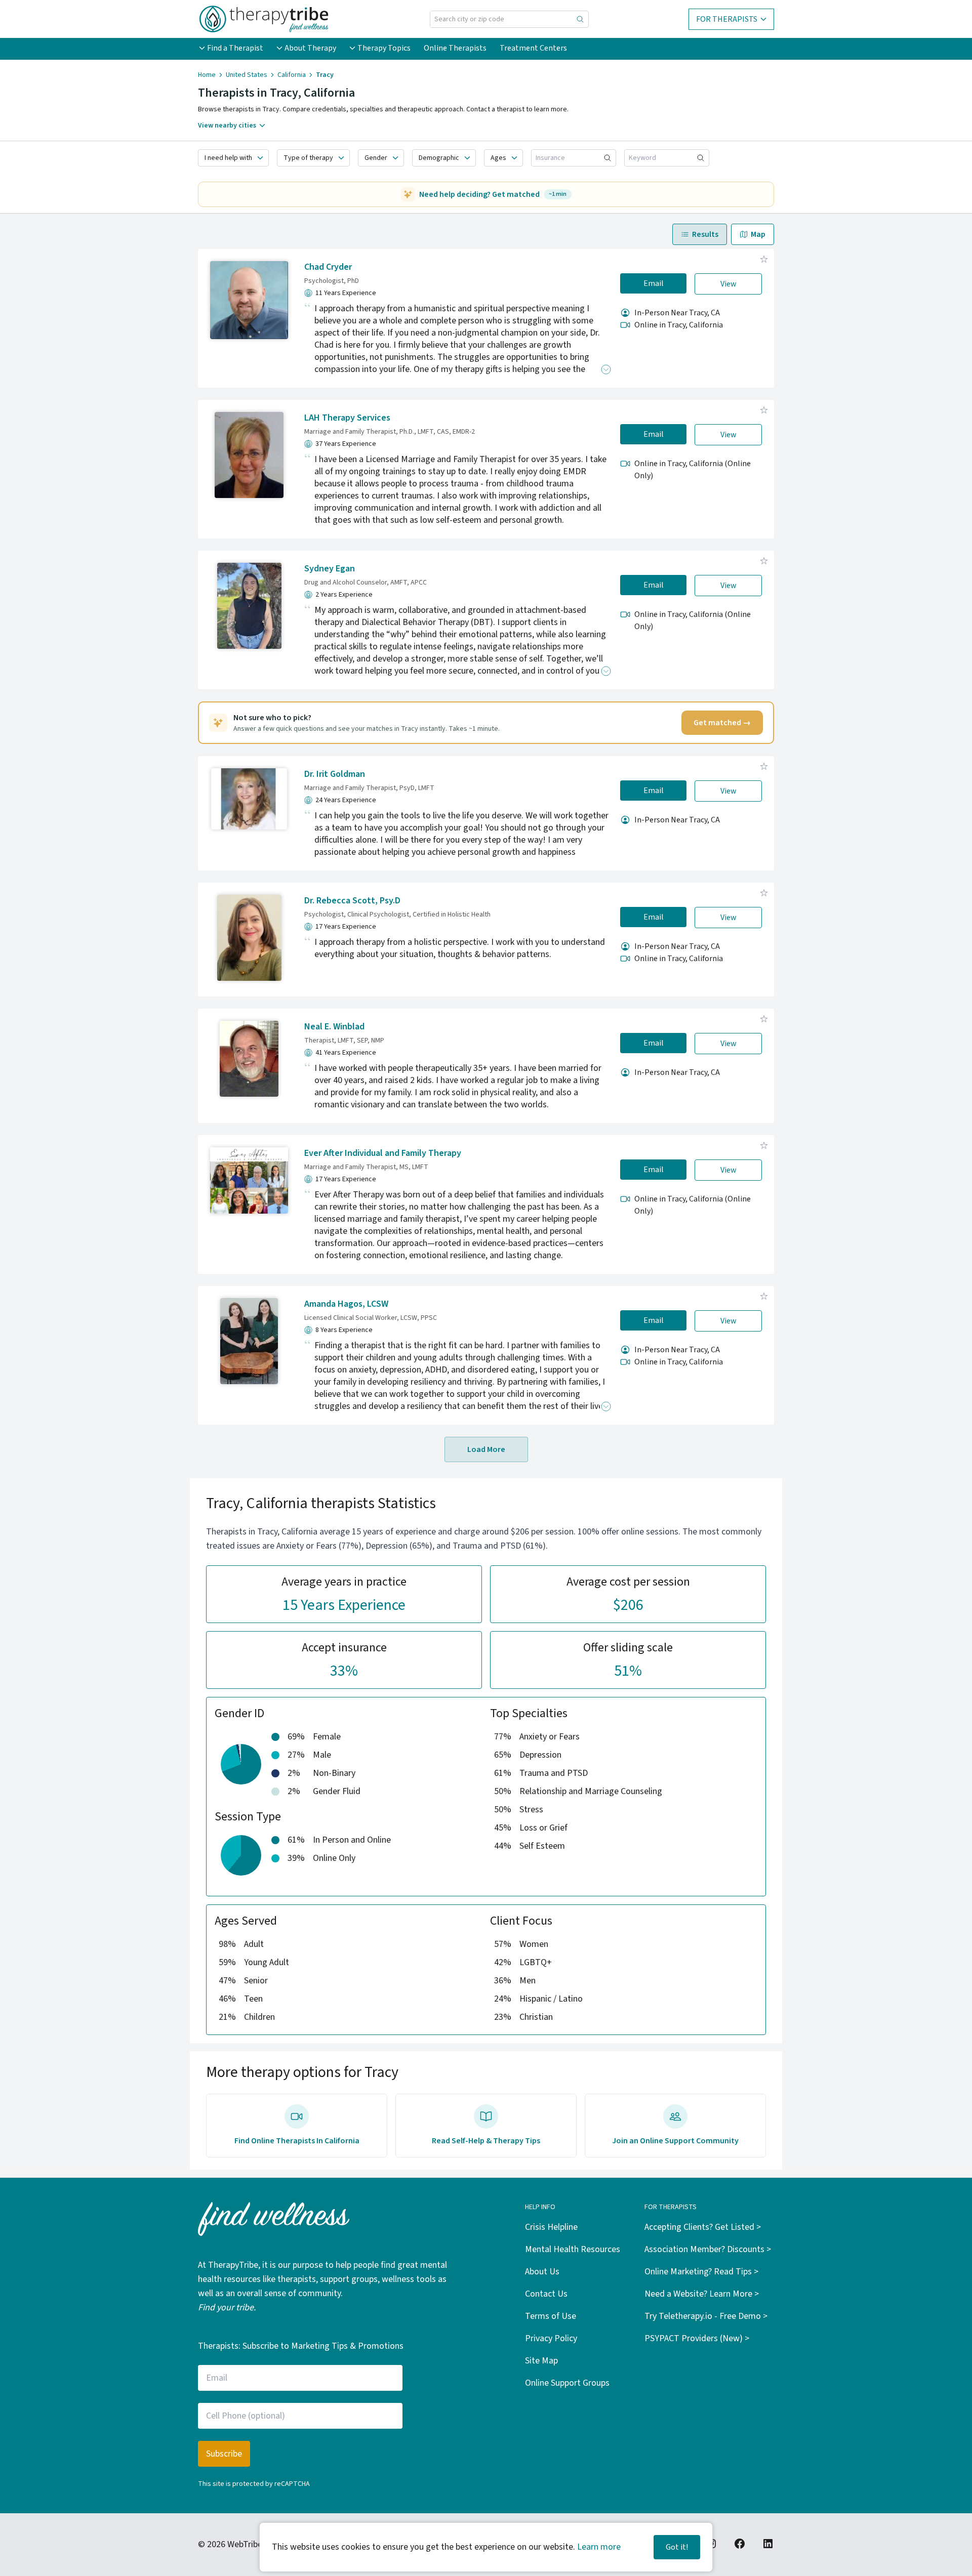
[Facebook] (740, 2544)
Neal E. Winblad (334, 1027)
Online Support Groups (567, 2383)
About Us (542, 2272)
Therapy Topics (384, 48)
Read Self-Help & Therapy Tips (486, 2141)
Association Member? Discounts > (708, 2249)
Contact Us (546, 2294)
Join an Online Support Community (675, 2141)
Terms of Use (551, 2316)
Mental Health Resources (573, 2249)
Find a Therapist (235, 48)
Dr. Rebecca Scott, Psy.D (352, 901)
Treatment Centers (533, 48)
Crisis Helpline (551, 2227)
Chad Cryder (328, 267)
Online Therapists (455, 48)
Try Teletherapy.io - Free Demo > (706, 2316)
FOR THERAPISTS (727, 19)
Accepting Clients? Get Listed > (703, 2227)
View (728, 284)
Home (207, 75)
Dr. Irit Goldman (335, 774)
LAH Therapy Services (347, 418)
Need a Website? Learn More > (702, 2294)
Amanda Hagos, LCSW (346, 1304)
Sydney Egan (330, 569)
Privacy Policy (551, 2338)
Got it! (677, 2547)
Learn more (599, 2547)
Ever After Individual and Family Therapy (383, 1153)
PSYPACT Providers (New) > (697, 2338)
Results (705, 234)
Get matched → (722, 723)
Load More (486, 1449)
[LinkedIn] (768, 2544)
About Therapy (310, 48)
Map (758, 234)
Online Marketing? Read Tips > (701, 2272)
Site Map (541, 2361)
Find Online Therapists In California (297, 2141)
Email (654, 283)
